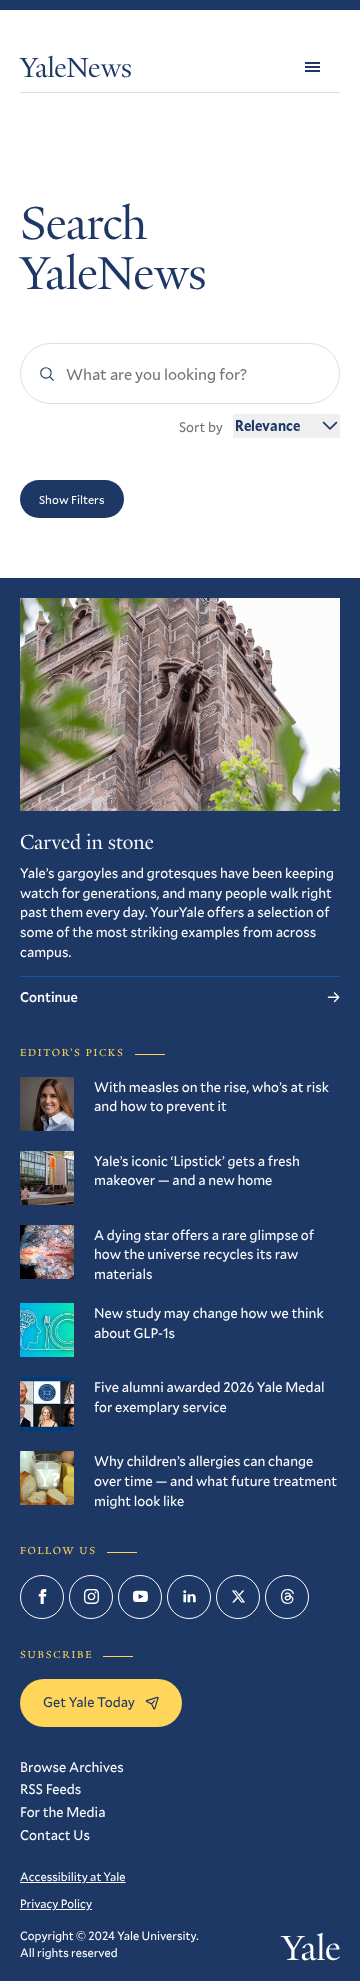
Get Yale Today (89, 1701)
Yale (310, 1952)
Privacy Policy (56, 1904)
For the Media (62, 1811)
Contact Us (55, 1834)
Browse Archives (72, 1766)
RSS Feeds (50, 1788)
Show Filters (72, 499)
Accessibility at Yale (73, 1877)
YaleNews (76, 71)
